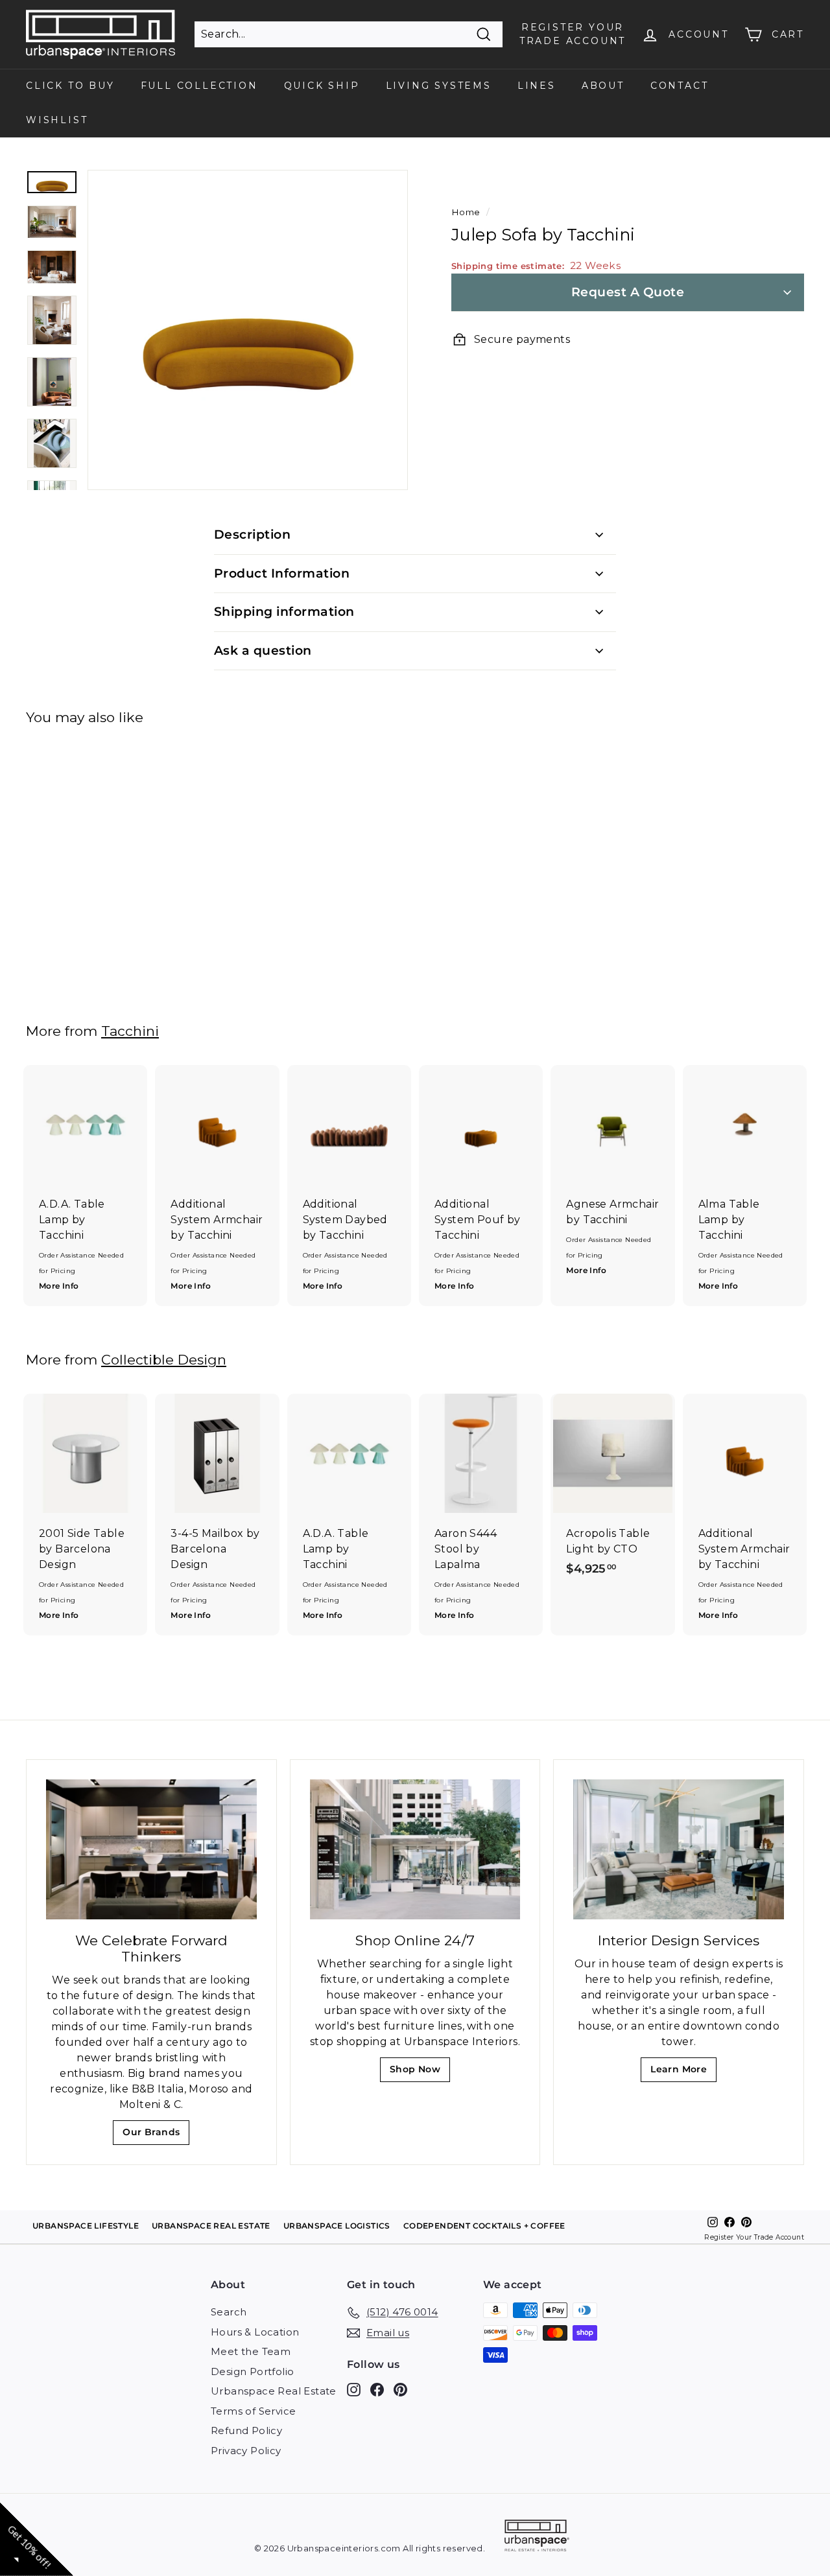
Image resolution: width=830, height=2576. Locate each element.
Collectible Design (164, 1360)
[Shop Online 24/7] (415, 1850)
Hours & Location (255, 2332)
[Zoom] (248, 330)
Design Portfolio (252, 2371)
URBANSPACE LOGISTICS (337, 2226)
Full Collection (199, 86)
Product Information (282, 573)
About (603, 86)
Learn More (682, 2073)
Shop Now (419, 2073)
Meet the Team (251, 2351)
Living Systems (439, 86)
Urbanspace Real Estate (274, 2391)
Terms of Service (253, 2411)
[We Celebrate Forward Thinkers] (151, 1849)
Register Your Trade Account (754, 2237)
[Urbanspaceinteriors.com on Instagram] (354, 2390)
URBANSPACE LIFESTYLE (86, 2226)
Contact (680, 86)
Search (229, 2312)
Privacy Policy (246, 2451)
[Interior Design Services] (679, 1850)
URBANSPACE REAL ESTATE (211, 2226)
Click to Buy (70, 86)
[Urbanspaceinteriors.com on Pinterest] (400, 2390)
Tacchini (130, 1031)
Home (466, 212)
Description (252, 534)
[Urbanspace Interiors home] (537, 2537)
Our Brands (156, 2136)
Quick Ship (322, 86)
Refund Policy (246, 2430)
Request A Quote (628, 292)
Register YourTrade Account (573, 34)
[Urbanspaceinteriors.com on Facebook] (377, 2390)
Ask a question (263, 650)
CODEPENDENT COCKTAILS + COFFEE (484, 2226)
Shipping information (284, 612)
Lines (537, 86)
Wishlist (57, 120)
